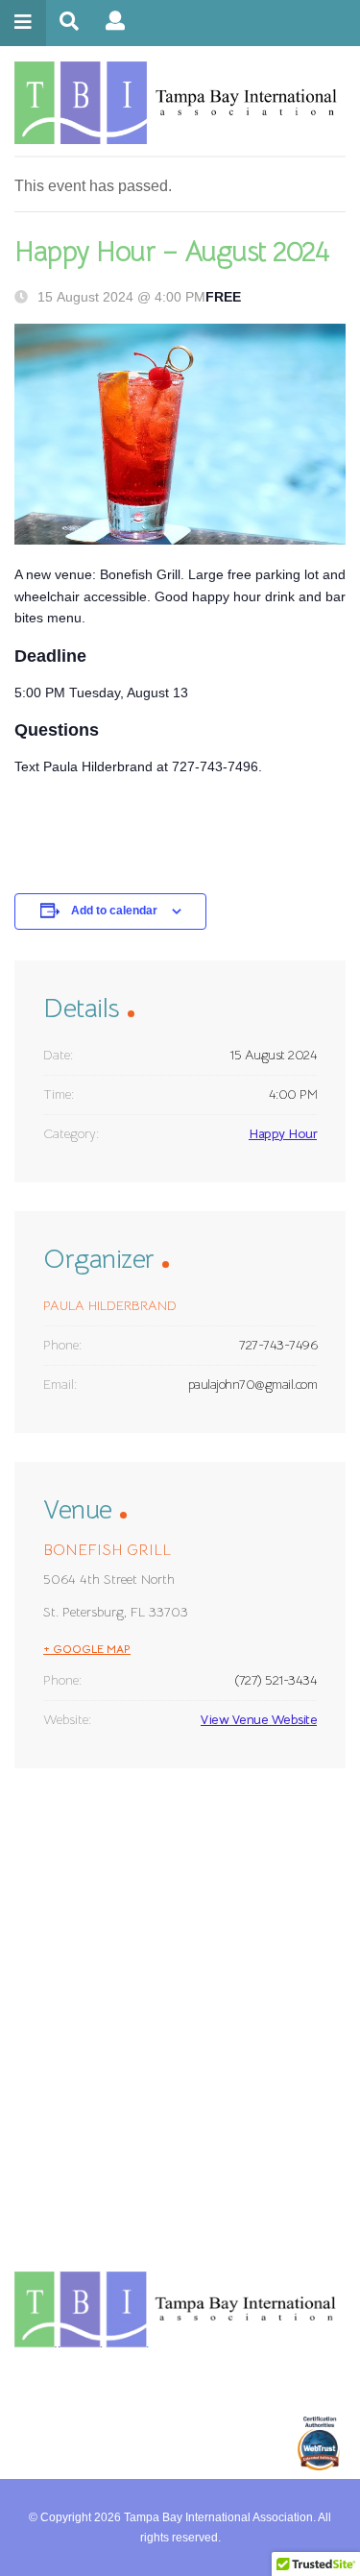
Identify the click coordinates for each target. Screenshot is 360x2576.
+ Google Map (87, 1649)
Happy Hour (283, 1133)
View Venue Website (259, 1719)
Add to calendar (114, 911)
